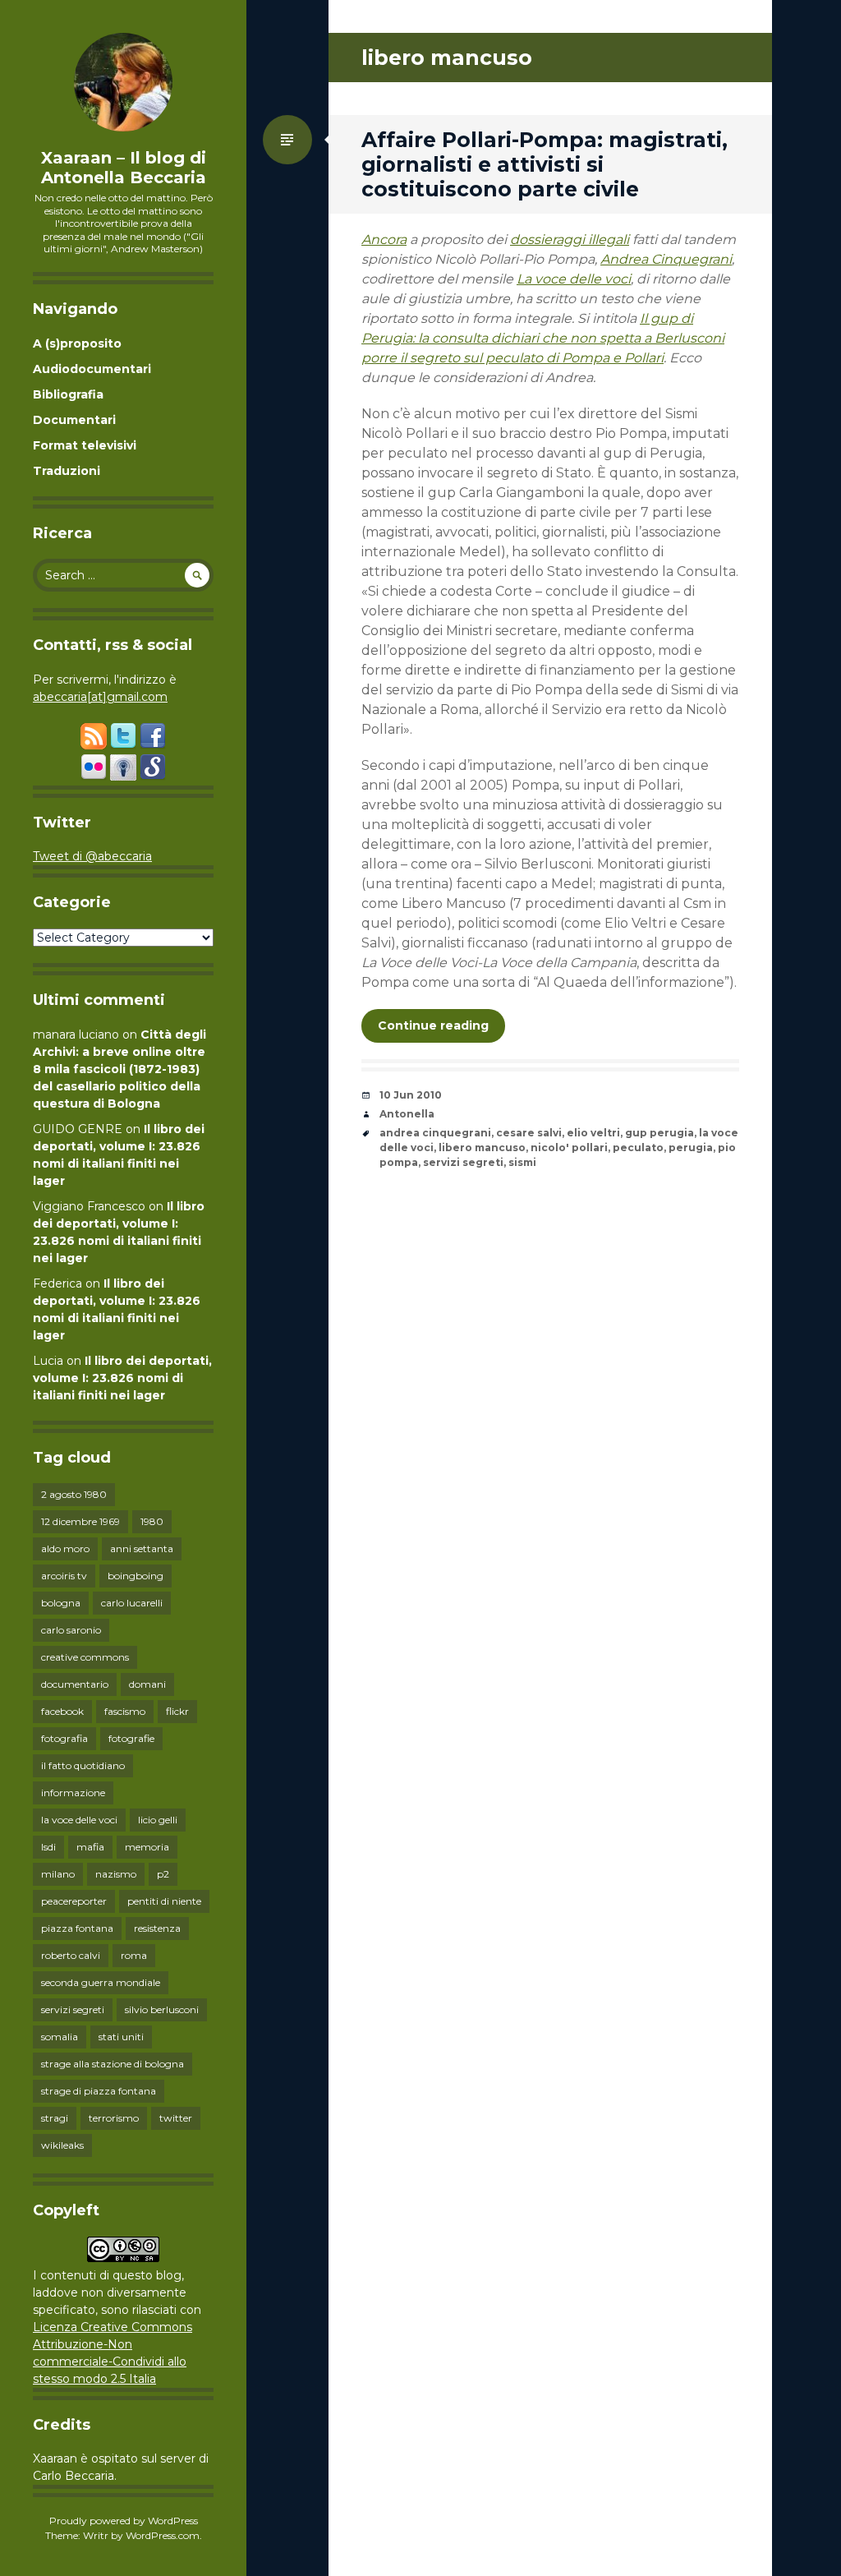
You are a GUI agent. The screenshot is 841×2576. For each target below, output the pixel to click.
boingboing (136, 1576)
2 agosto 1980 (74, 1494)
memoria (147, 1847)
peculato (638, 1147)
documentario (75, 1684)
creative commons (85, 1657)
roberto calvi (71, 1955)
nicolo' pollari (569, 1147)
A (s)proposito (77, 343)
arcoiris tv (64, 1576)
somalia (60, 2037)
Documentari (74, 420)
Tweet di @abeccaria (92, 856)
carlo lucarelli (132, 1603)
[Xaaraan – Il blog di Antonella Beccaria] (123, 82)
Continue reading (433, 1025)
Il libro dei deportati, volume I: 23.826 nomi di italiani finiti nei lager (122, 1378)
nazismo (116, 1874)
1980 (152, 1521)
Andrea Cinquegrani (666, 259)
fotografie (131, 1738)
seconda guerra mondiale (101, 1982)
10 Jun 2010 (411, 1095)
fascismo (125, 1711)
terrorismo (114, 2118)
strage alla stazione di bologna (113, 2064)
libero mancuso (482, 1147)
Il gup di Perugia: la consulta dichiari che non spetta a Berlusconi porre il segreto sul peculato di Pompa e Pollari (543, 338)
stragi (55, 2118)
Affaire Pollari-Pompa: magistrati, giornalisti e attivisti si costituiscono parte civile (545, 164)
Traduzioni (67, 471)
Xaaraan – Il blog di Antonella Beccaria (124, 168)
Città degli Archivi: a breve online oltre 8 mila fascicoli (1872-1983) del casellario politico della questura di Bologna (119, 1069)
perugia (691, 1147)
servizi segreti (73, 2009)
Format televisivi (85, 445)
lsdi (48, 1847)
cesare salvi (529, 1133)
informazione (73, 1793)
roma (134, 1955)
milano (58, 1874)
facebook (62, 1711)
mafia (90, 1847)
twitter (176, 2118)
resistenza (157, 1928)
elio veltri (593, 1133)
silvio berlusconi (162, 2009)
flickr (177, 1711)
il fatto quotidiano (83, 1765)
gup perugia (659, 1133)
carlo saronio (71, 1630)
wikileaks (62, 2145)
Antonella (407, 1114)
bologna (61, 1603)
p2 (163, 1874)
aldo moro (65, 1548)
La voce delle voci (574, 279)
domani (147, 1684)
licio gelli (158, 1820)
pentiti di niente (164, 1901)
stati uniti (121, 2037)
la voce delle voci (79, 1820)
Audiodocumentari (92, 369)
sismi (522, 1162)
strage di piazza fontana (99, 2091)
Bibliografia (68, 394)
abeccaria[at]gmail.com (100, 697)
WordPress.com (163, 2535)
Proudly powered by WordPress (124, 2521)
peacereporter (74, 1901)
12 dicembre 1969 (80, 1521)
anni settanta (142, 1548)
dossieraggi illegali (570, 240)
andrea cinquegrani (435, 1133)
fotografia (64, 1738)
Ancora (384, 240)
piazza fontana (77, 1928)
